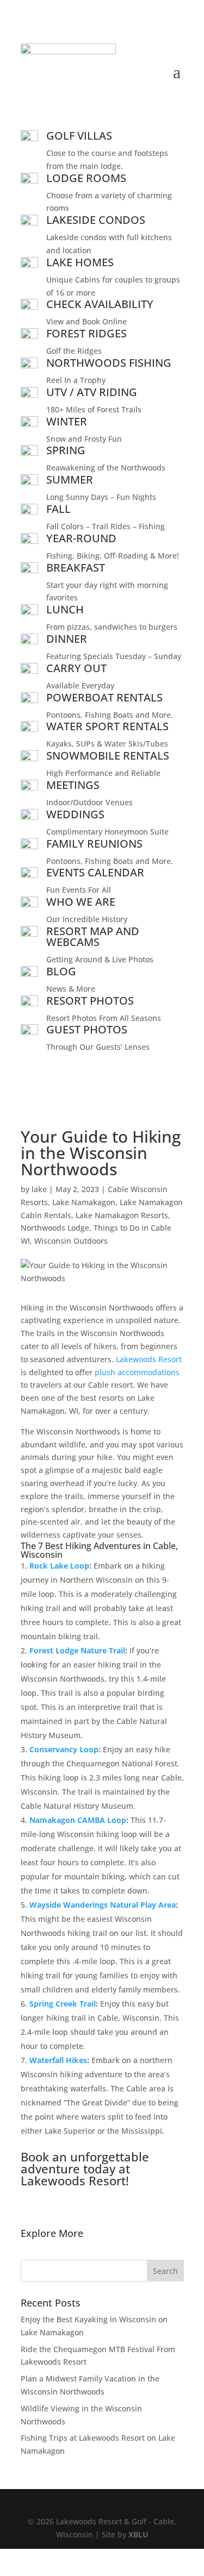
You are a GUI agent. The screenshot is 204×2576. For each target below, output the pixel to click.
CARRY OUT (76, 668)
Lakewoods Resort (149, 1359)
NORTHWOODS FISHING (109, 363)
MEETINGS (73, 785)
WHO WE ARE (81, 902)
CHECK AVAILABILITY (100, 304)
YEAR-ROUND (81, 538)
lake (39, 1189)
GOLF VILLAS (79, 136)
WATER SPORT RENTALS (107, 726)
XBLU (138, 2534)
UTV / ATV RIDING (92, 392)
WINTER (67, 421)
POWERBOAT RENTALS (104, 697)
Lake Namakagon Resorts (122, 1215)
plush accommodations (137, 1372)
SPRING (66, 450)
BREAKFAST (76, 568)
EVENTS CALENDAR (95, 872)
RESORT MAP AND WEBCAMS (93, 936)
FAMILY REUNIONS (94, 844)
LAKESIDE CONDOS (96, 220)
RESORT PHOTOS (90, 1001)
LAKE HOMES (80, 262)
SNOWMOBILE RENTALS (108, 756)
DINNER (67, 639)
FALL (58, 509)
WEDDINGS (75, 814)
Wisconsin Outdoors (71, 1241)
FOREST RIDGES (86, 333)
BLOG (61, 971)
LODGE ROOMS (86, 178)
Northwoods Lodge (55, 1228)
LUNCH (65, 609)
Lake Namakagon (84, 1202)
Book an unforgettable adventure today (85, 2163)
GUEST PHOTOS (87, 1029)
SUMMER (70, 480)
